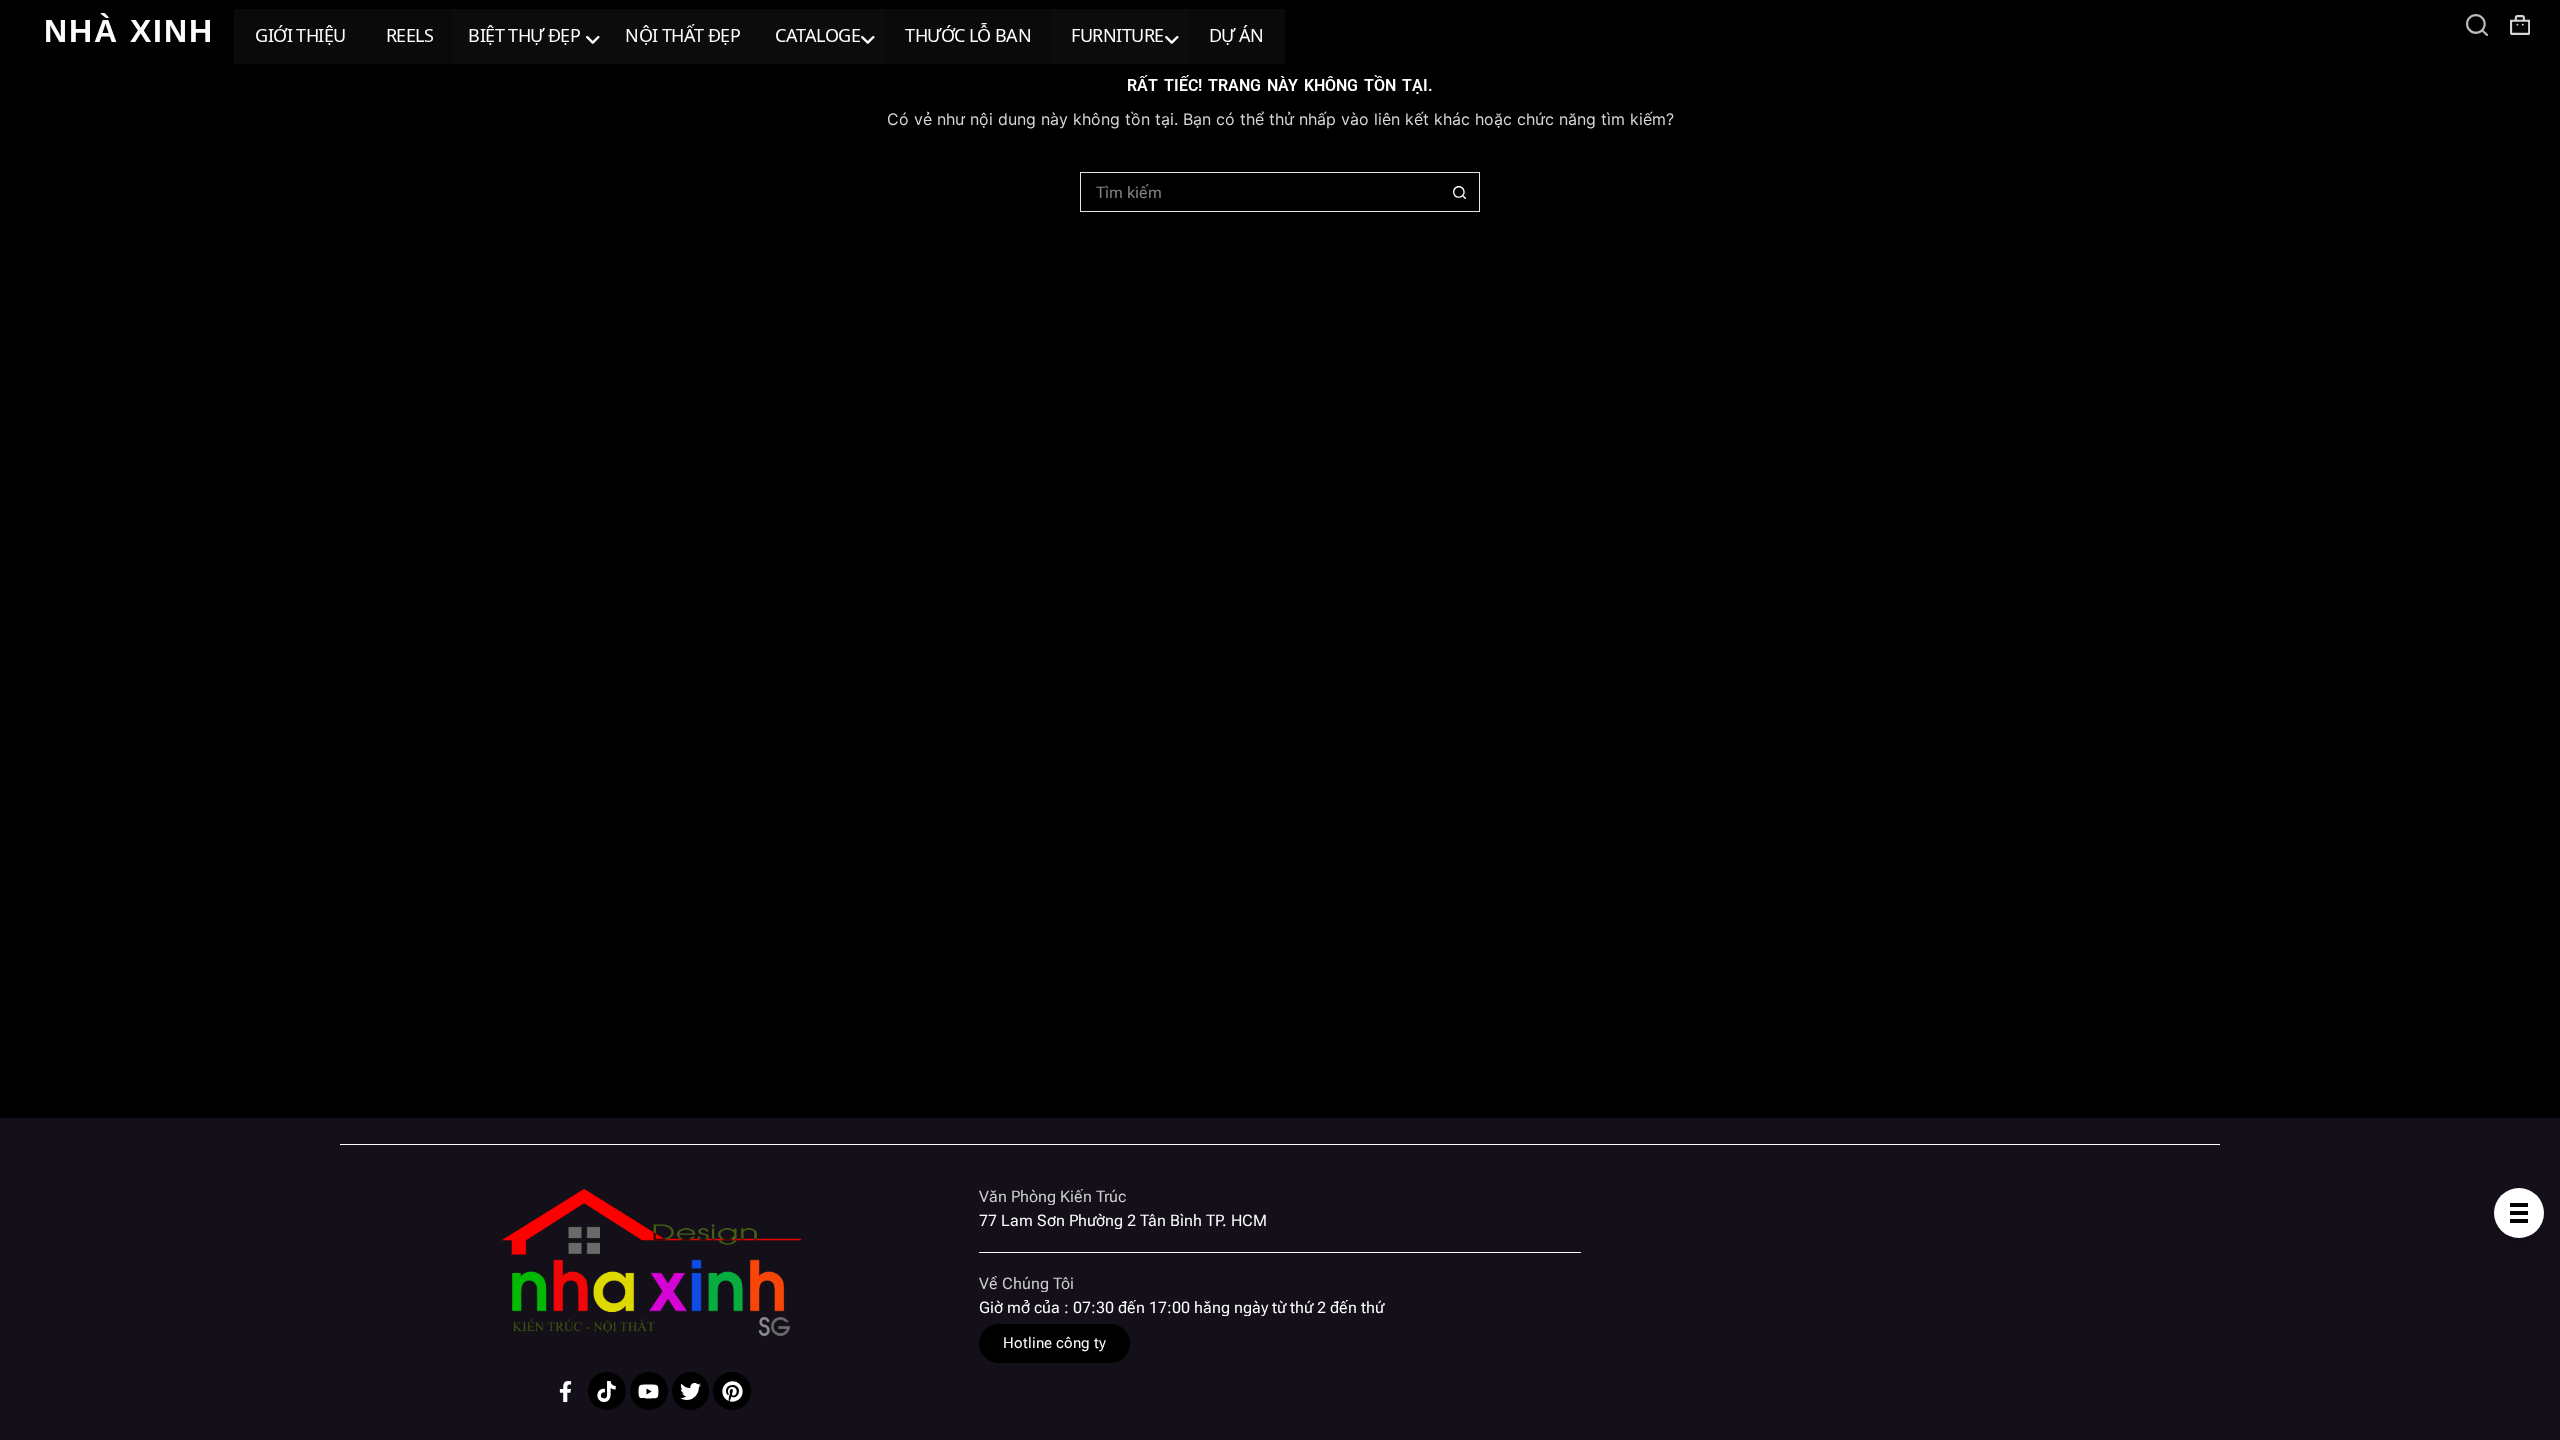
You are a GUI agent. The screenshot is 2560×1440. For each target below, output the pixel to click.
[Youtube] (649, 1391)
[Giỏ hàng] (2520, 25)
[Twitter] (691, 1391)
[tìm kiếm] (2477, 25)
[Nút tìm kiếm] (1460, 192)
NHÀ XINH (129, 31)
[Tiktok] (607, 1391)
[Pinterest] (732, 1391)
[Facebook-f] (565, 1391)
